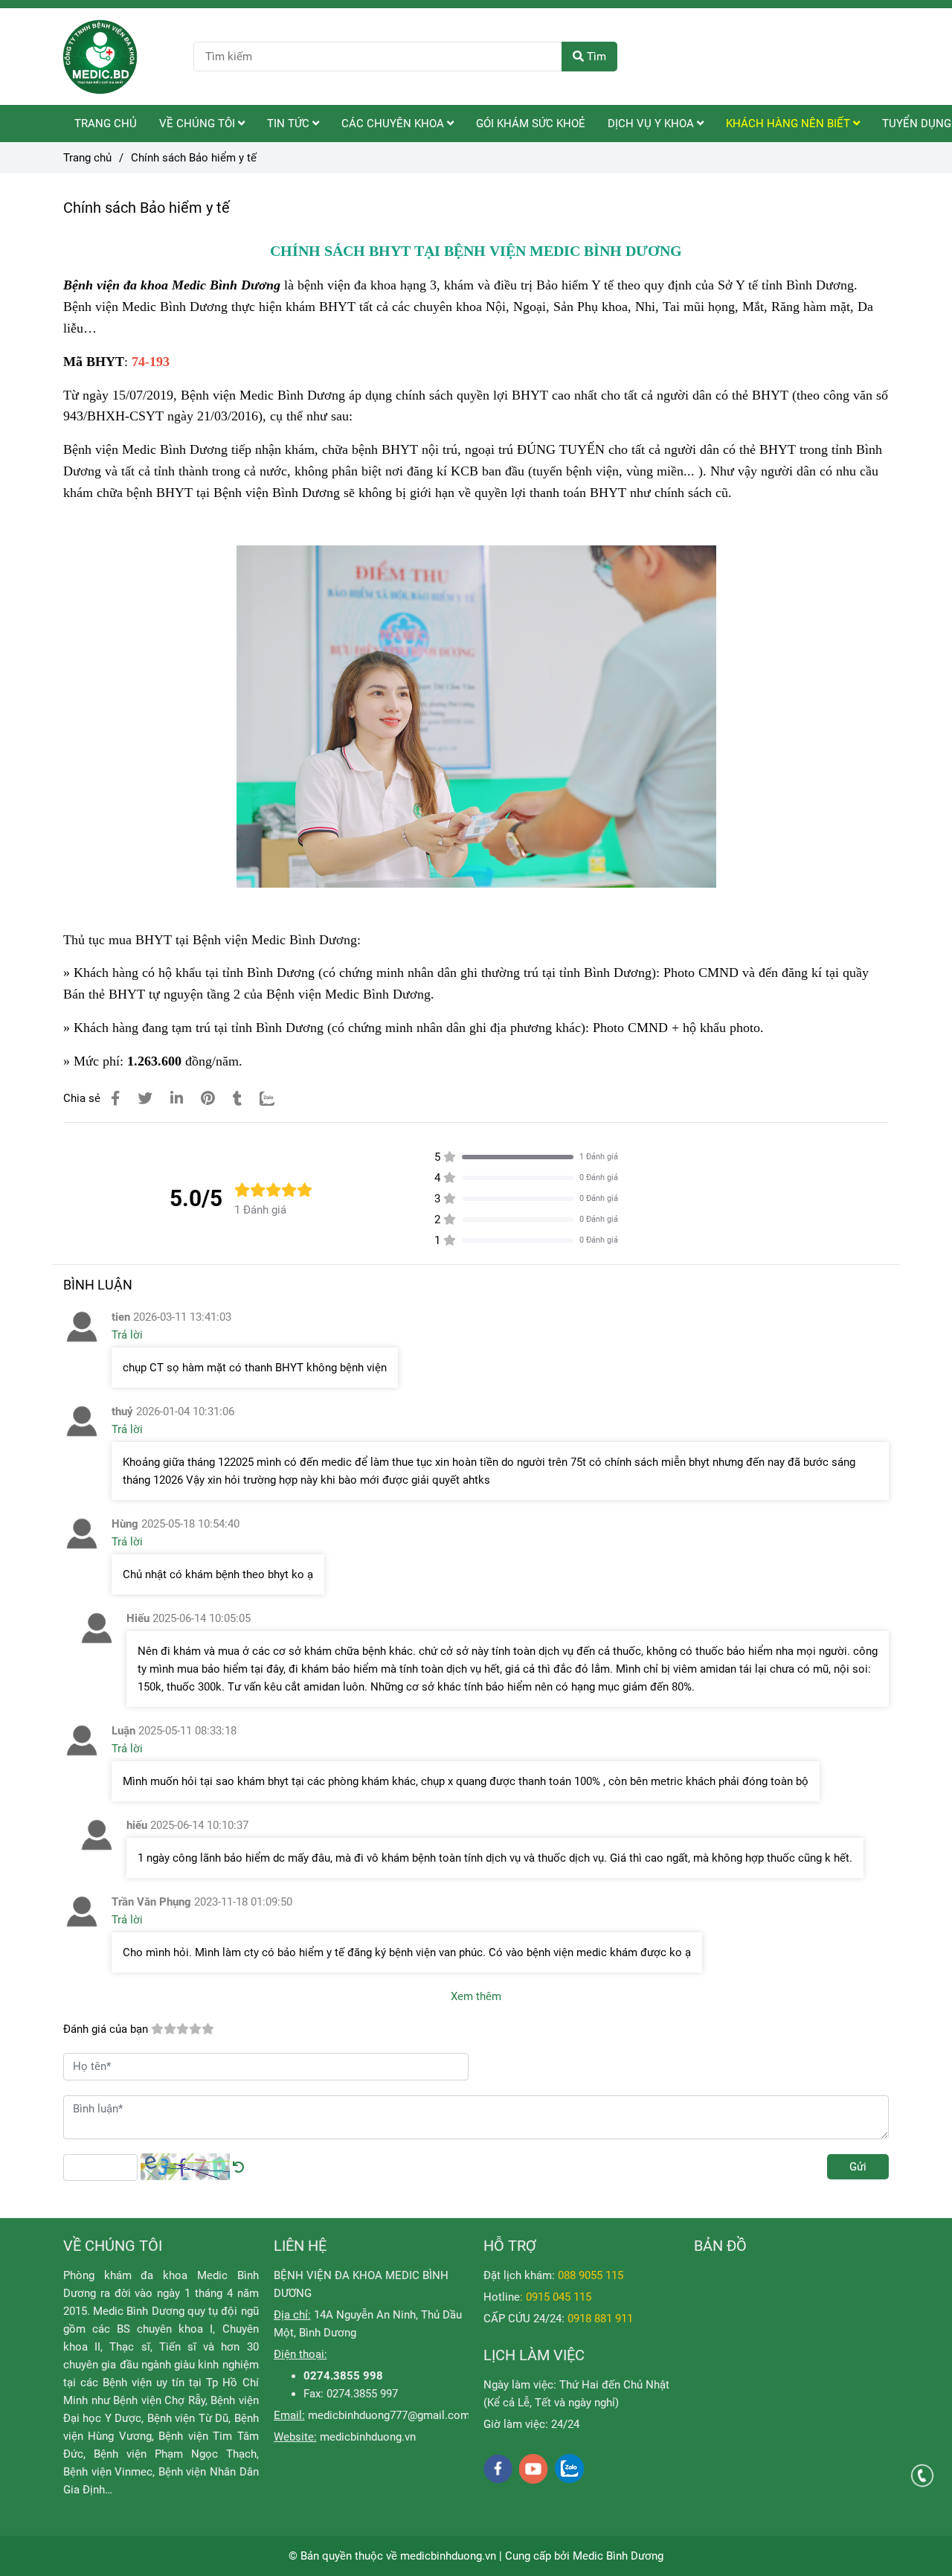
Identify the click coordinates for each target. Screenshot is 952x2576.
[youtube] (534, 2469)
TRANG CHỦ (106, 124)
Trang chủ (87, 158)
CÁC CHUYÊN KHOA (394, 124)
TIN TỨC (290, 124)
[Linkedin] (177, 1099)
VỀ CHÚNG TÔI (199, 124)
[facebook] (498, 2469)
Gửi (858, 2167)
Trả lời (127, 1335)
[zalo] (569, 2468)
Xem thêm (476, 1996)
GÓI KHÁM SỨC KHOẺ (531, 124)
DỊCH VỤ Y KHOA (652, 124)
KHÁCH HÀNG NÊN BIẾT (789, 124)
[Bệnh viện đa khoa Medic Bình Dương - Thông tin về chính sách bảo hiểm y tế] (115, 1099)
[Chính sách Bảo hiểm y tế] (100, 57)
